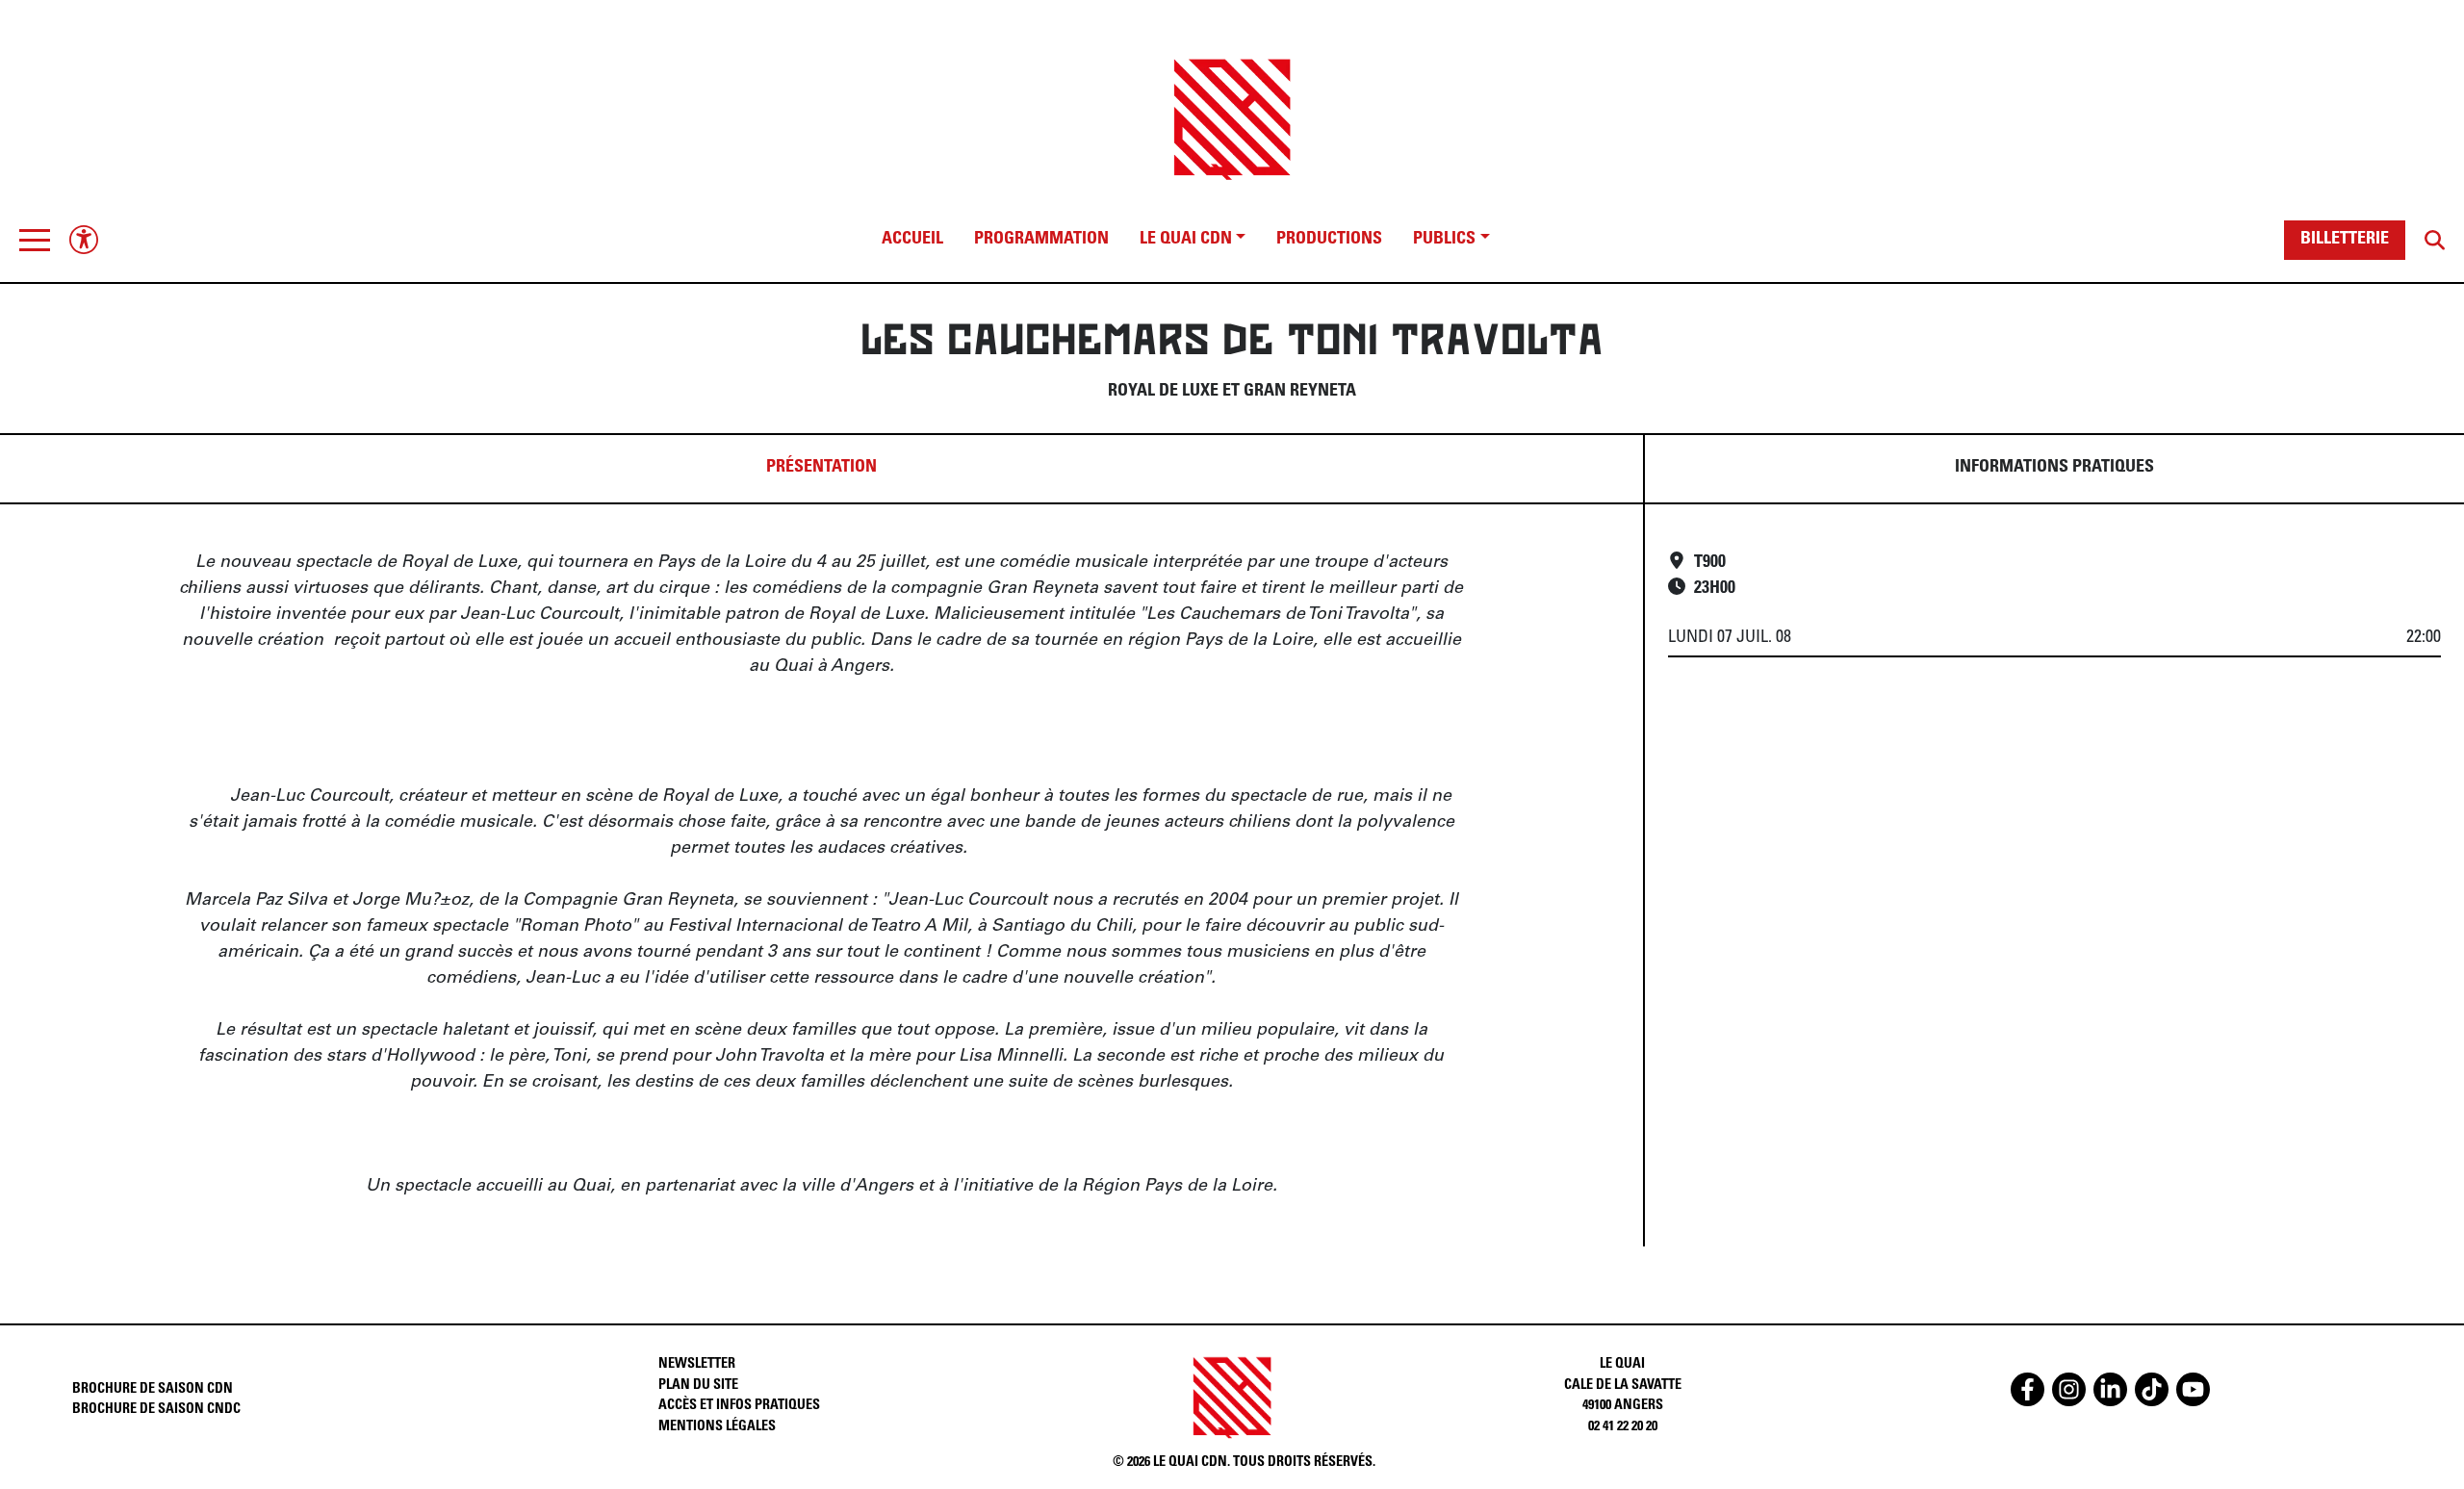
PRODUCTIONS (1329, 240)
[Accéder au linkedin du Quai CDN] (2110, 1389)
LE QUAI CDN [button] (1186, 240)
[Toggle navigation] (35, 240)
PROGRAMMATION (1041, 240)
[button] (35, 240)
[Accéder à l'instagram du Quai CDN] (2069, 1389)
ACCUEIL (912, 240)
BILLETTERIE (2345, 240)
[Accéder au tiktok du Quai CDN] (2152, 1389)
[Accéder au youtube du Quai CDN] (2193, 1389)
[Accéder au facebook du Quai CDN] (2028, 1389)
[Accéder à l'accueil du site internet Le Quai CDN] (1232, 103)
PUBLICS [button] (1444, 240)
